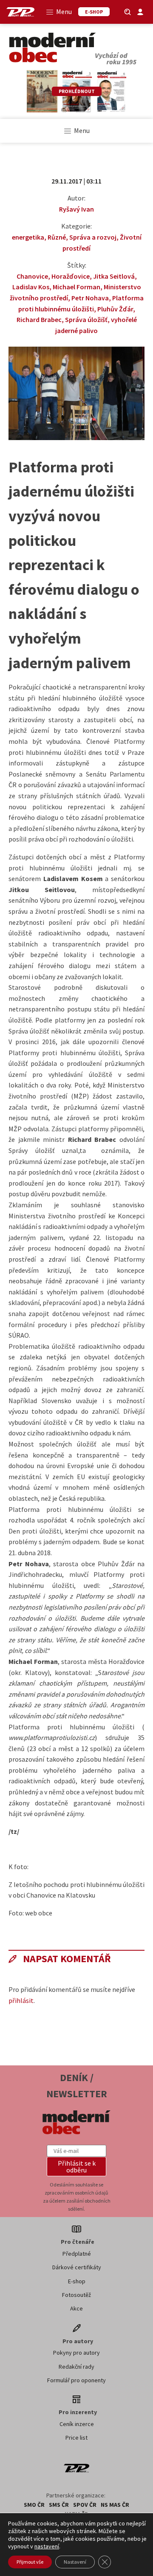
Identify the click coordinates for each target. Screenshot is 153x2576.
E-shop (77, 2281)
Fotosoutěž (76, 2295)
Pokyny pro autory (76, 2353)
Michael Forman (76, 287)
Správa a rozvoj (93, 237)
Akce (76, 2308)
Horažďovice (71, 276)
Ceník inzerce (77, 2424)
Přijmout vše (30, 2562)
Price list (76, 2438)
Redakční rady (76, 2367)
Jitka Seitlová (114, 276)
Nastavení (75, 2562)
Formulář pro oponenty (76, 2380)
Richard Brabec (39, 319)
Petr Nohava (90, 298)
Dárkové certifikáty (77, 2267)
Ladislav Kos (31, 287)
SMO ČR (34, 2505)
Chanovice (32, 276)
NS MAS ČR (115, 2505)
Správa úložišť (86, 319)
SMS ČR (59, 2505)
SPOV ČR (85, 2505)
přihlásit (21, 2000)
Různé (57, 237)
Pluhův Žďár (115, 309)
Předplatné (77, 2254)
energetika (28, 237)
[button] (76, 2166)
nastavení (47, 2546)
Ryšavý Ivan (76, 209)
